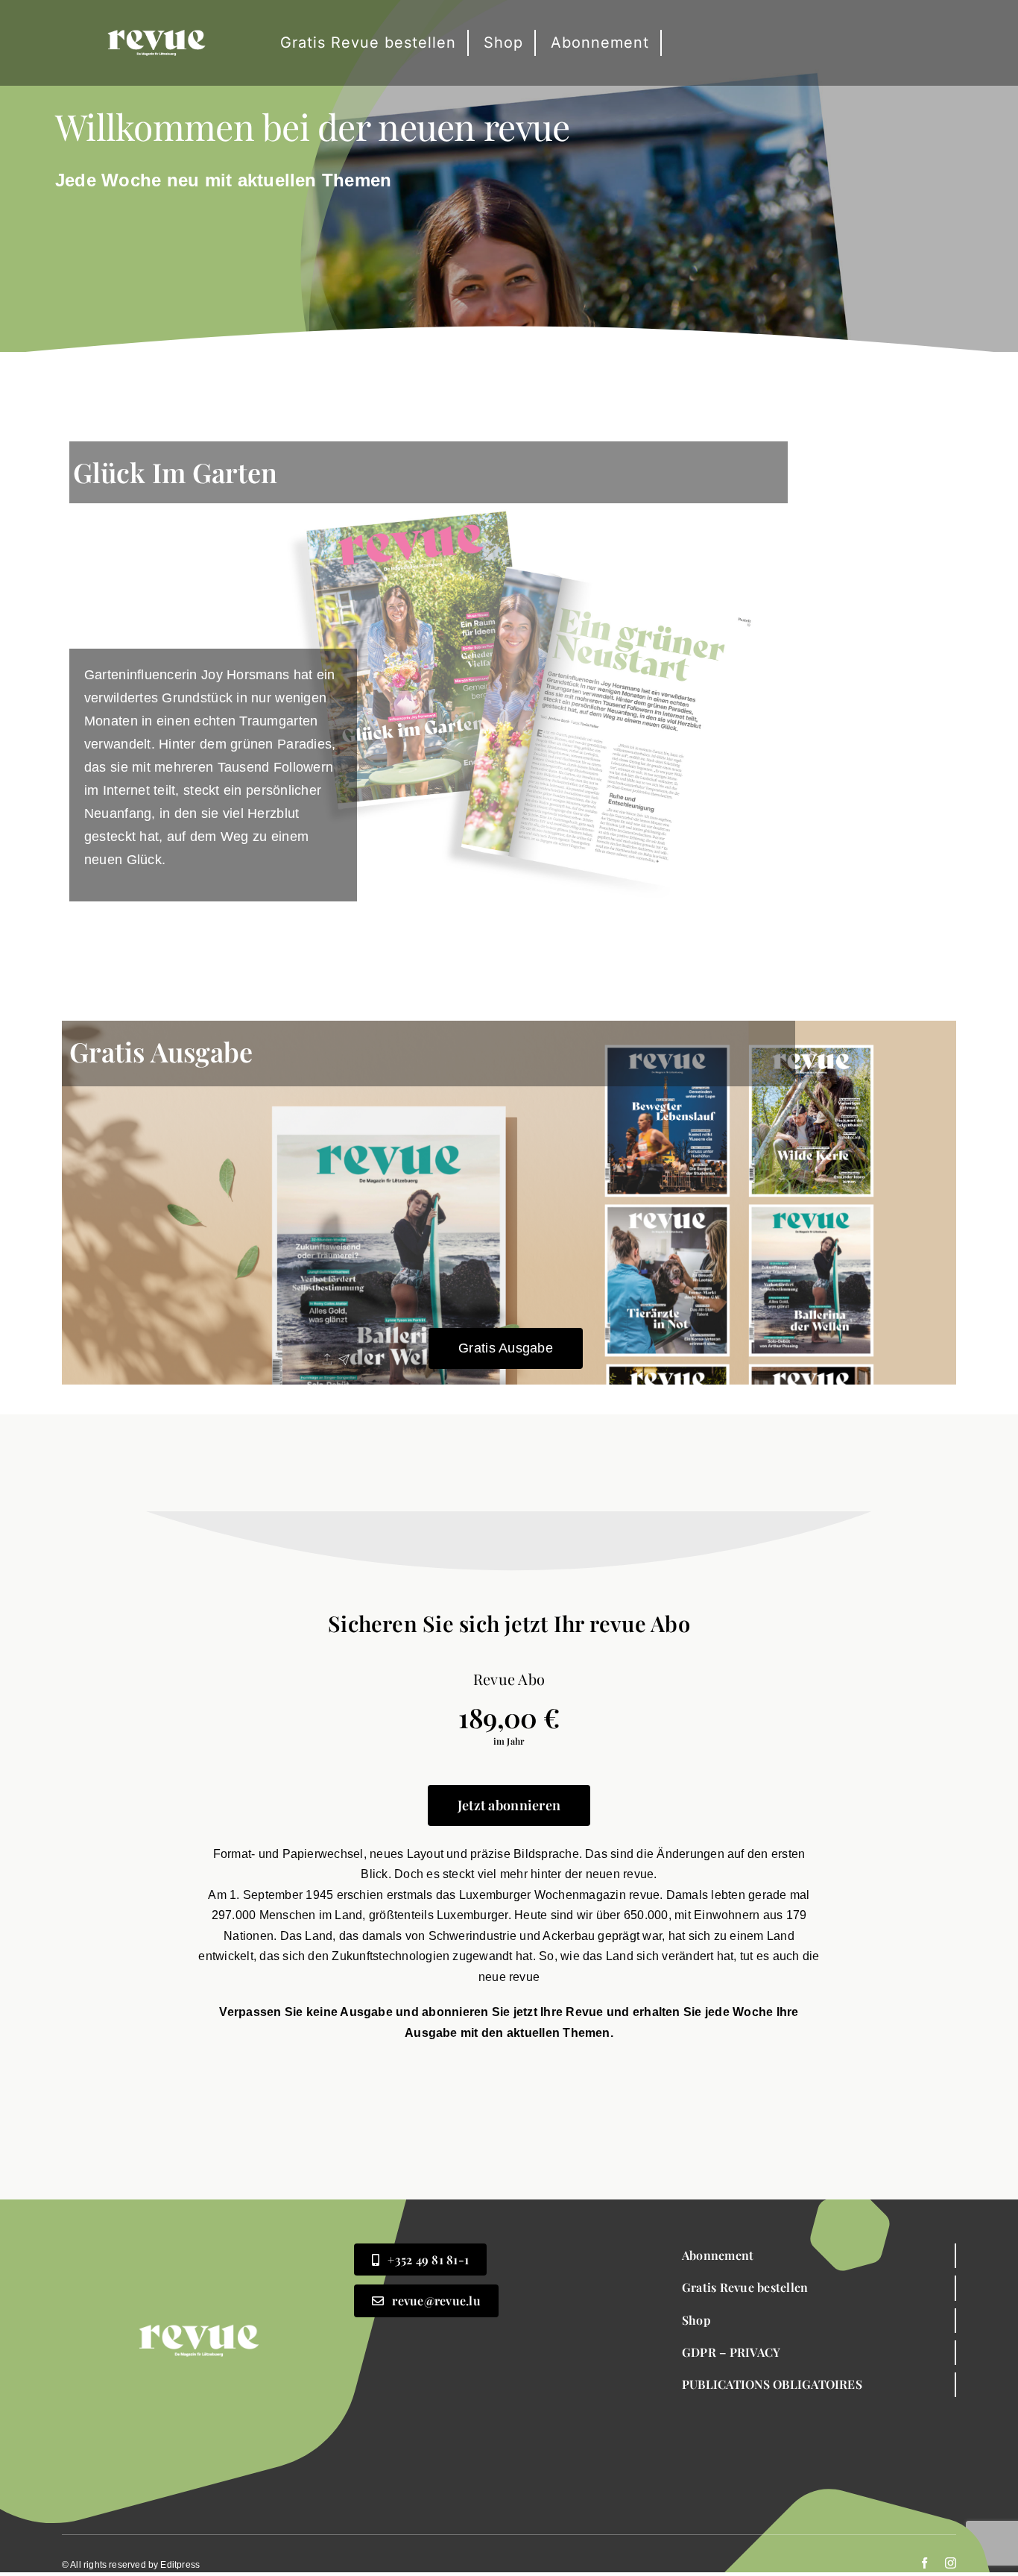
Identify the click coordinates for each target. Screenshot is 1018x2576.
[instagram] (951, 2563)
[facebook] (924, 2563)
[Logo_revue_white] (157, 12)
